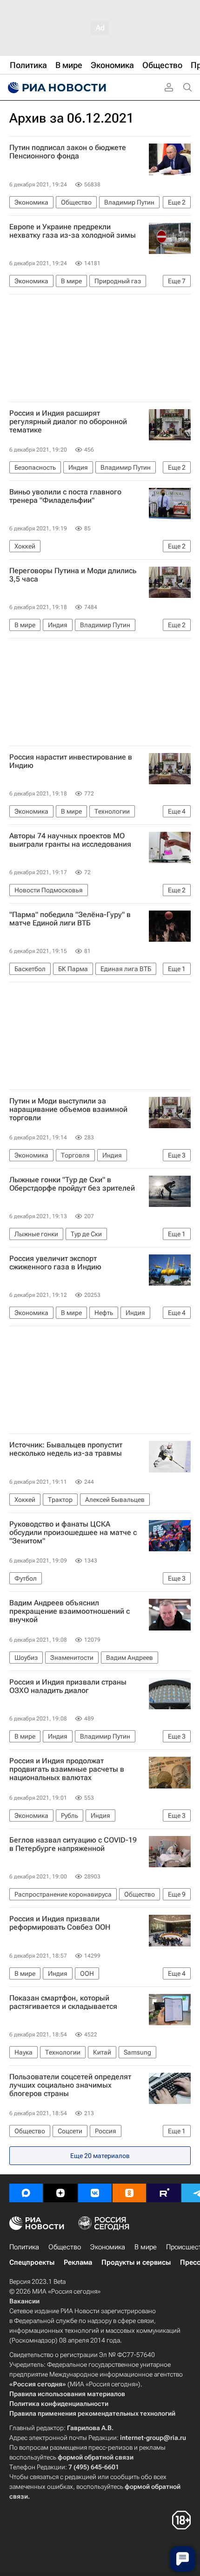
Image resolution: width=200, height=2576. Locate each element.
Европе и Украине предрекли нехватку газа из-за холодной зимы (73, 231)
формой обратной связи (96, 2457)
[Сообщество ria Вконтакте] (95, 2193)
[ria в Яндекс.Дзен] (60, 2193)
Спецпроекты (32, 2262)
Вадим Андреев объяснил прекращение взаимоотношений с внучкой (70, 1611)
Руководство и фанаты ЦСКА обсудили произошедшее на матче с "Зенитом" (73, 1533)
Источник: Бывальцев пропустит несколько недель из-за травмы (66, 1449)
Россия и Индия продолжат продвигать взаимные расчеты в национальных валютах (67, 1769)
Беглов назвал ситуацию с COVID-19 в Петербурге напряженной (73, 1844)
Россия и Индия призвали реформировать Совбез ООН (60, 1923)
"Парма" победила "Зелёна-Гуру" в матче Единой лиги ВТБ (70, 919)
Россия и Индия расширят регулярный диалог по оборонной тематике (68, 422)
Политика (24, 2247)
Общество (65, 2247)
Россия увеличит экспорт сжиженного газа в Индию (55, 1263)
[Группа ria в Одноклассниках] (129, 2193)
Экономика (108, 2247)
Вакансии (24, 2301)
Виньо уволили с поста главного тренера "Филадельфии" (65, 496)
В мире (146, 2247)
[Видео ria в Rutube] (164, 2193)
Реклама (78, 2262)
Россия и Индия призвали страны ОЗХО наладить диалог (68, 1686)
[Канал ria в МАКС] (26, 2193)
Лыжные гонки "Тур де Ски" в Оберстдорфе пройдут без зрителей (72, 1184)
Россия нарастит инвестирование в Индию (71, 761)
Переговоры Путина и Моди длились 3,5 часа (73, 575)
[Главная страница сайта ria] (56, 88)
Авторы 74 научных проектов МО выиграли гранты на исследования (70, 840)
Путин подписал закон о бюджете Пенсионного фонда (68, 152)
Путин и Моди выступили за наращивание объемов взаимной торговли (68, 1110)
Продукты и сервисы (136, 2262)
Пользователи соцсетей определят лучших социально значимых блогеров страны (70, 2085)
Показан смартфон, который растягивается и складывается (63, 2002)
